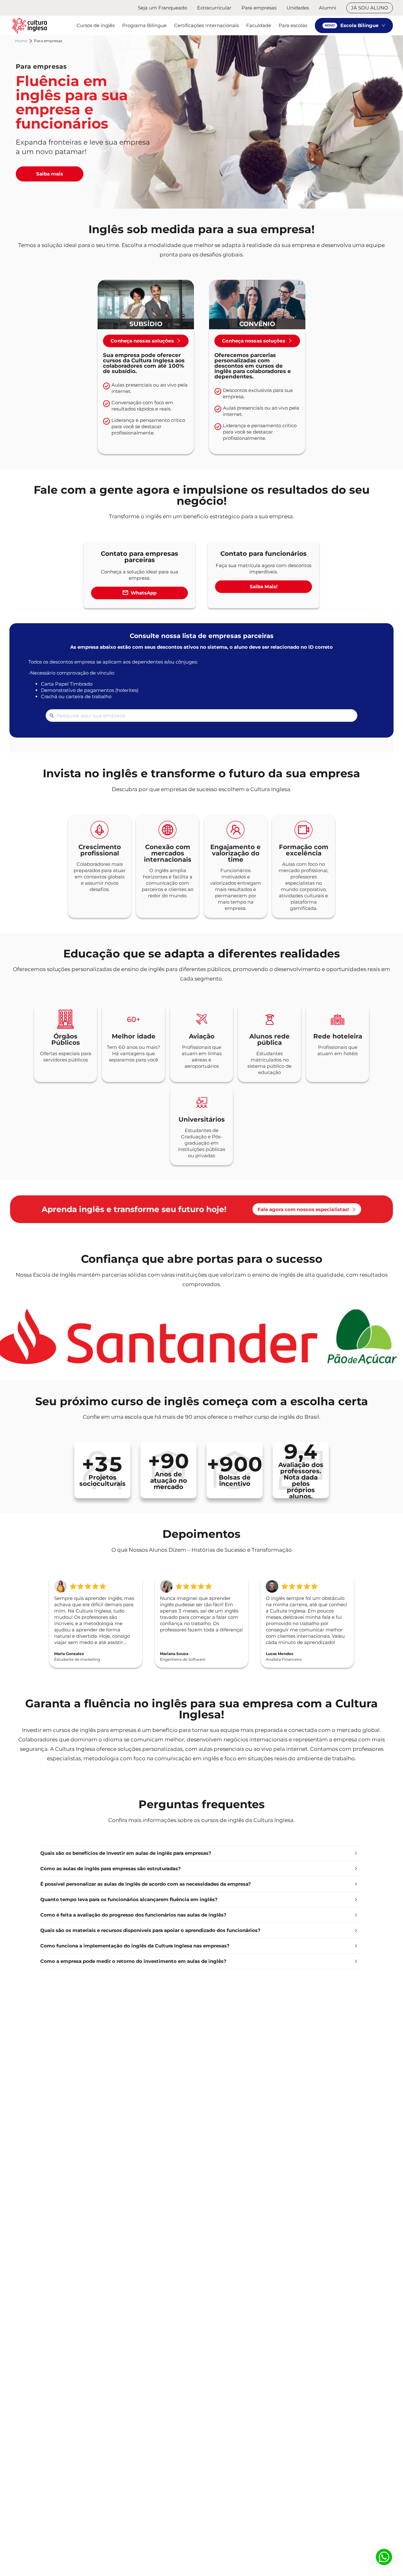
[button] (201, 1853)
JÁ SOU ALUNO (370, 8)
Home (21, 41)
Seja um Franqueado (162, 8)
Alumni (328, 8)
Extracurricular (214, 8)
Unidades (298, 8)
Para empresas (259, 8)
